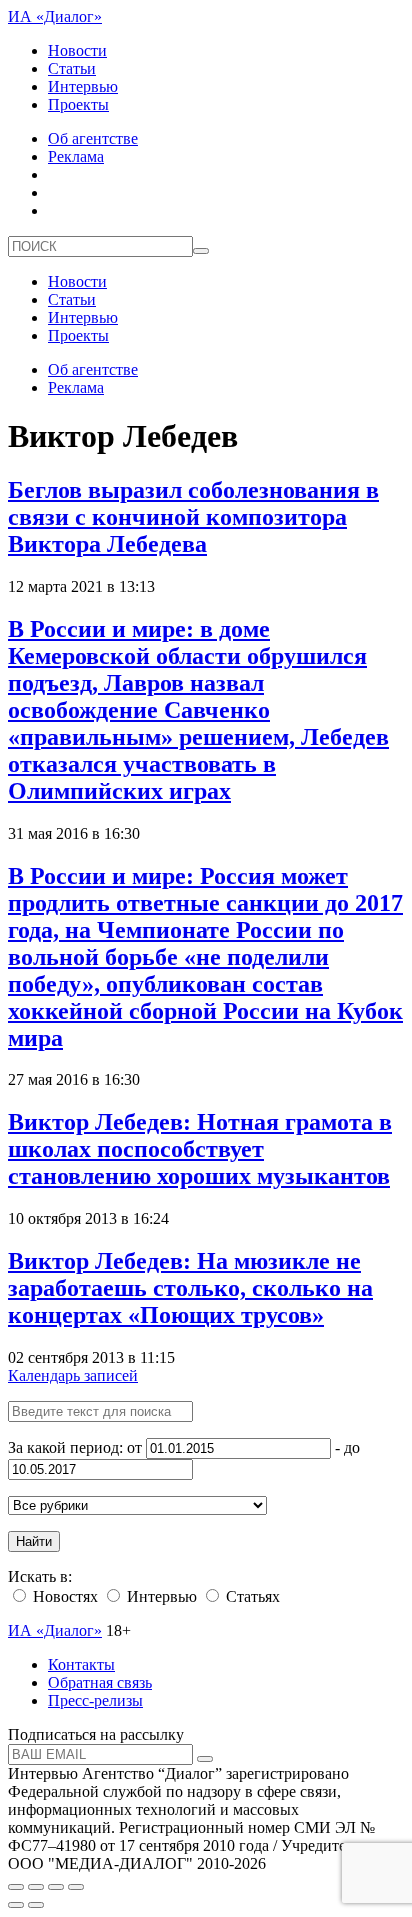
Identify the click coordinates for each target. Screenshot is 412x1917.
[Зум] (76, 1887)
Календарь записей (73, 1375)
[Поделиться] (36, 1887)
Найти (34, 1541)
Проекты (78, 104)
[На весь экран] (56, 1887)
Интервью (83, 86)
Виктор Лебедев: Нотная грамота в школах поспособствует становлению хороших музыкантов (200, 1149)
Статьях (251, 1596)
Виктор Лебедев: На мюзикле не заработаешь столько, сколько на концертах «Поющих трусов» (190, 1288)
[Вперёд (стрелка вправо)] (36, 1905)
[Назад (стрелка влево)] (16, 1905)
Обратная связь (100, 1682)
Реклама (76, 156)
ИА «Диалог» (55, 16)
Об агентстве (93, 138)
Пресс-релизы (95, 1700)
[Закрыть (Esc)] (16, 1887)
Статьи (72, 68)
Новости (77, 50)
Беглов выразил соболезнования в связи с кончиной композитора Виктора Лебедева (193, 517)
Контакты (81, 1664)
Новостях (63, 1596)
